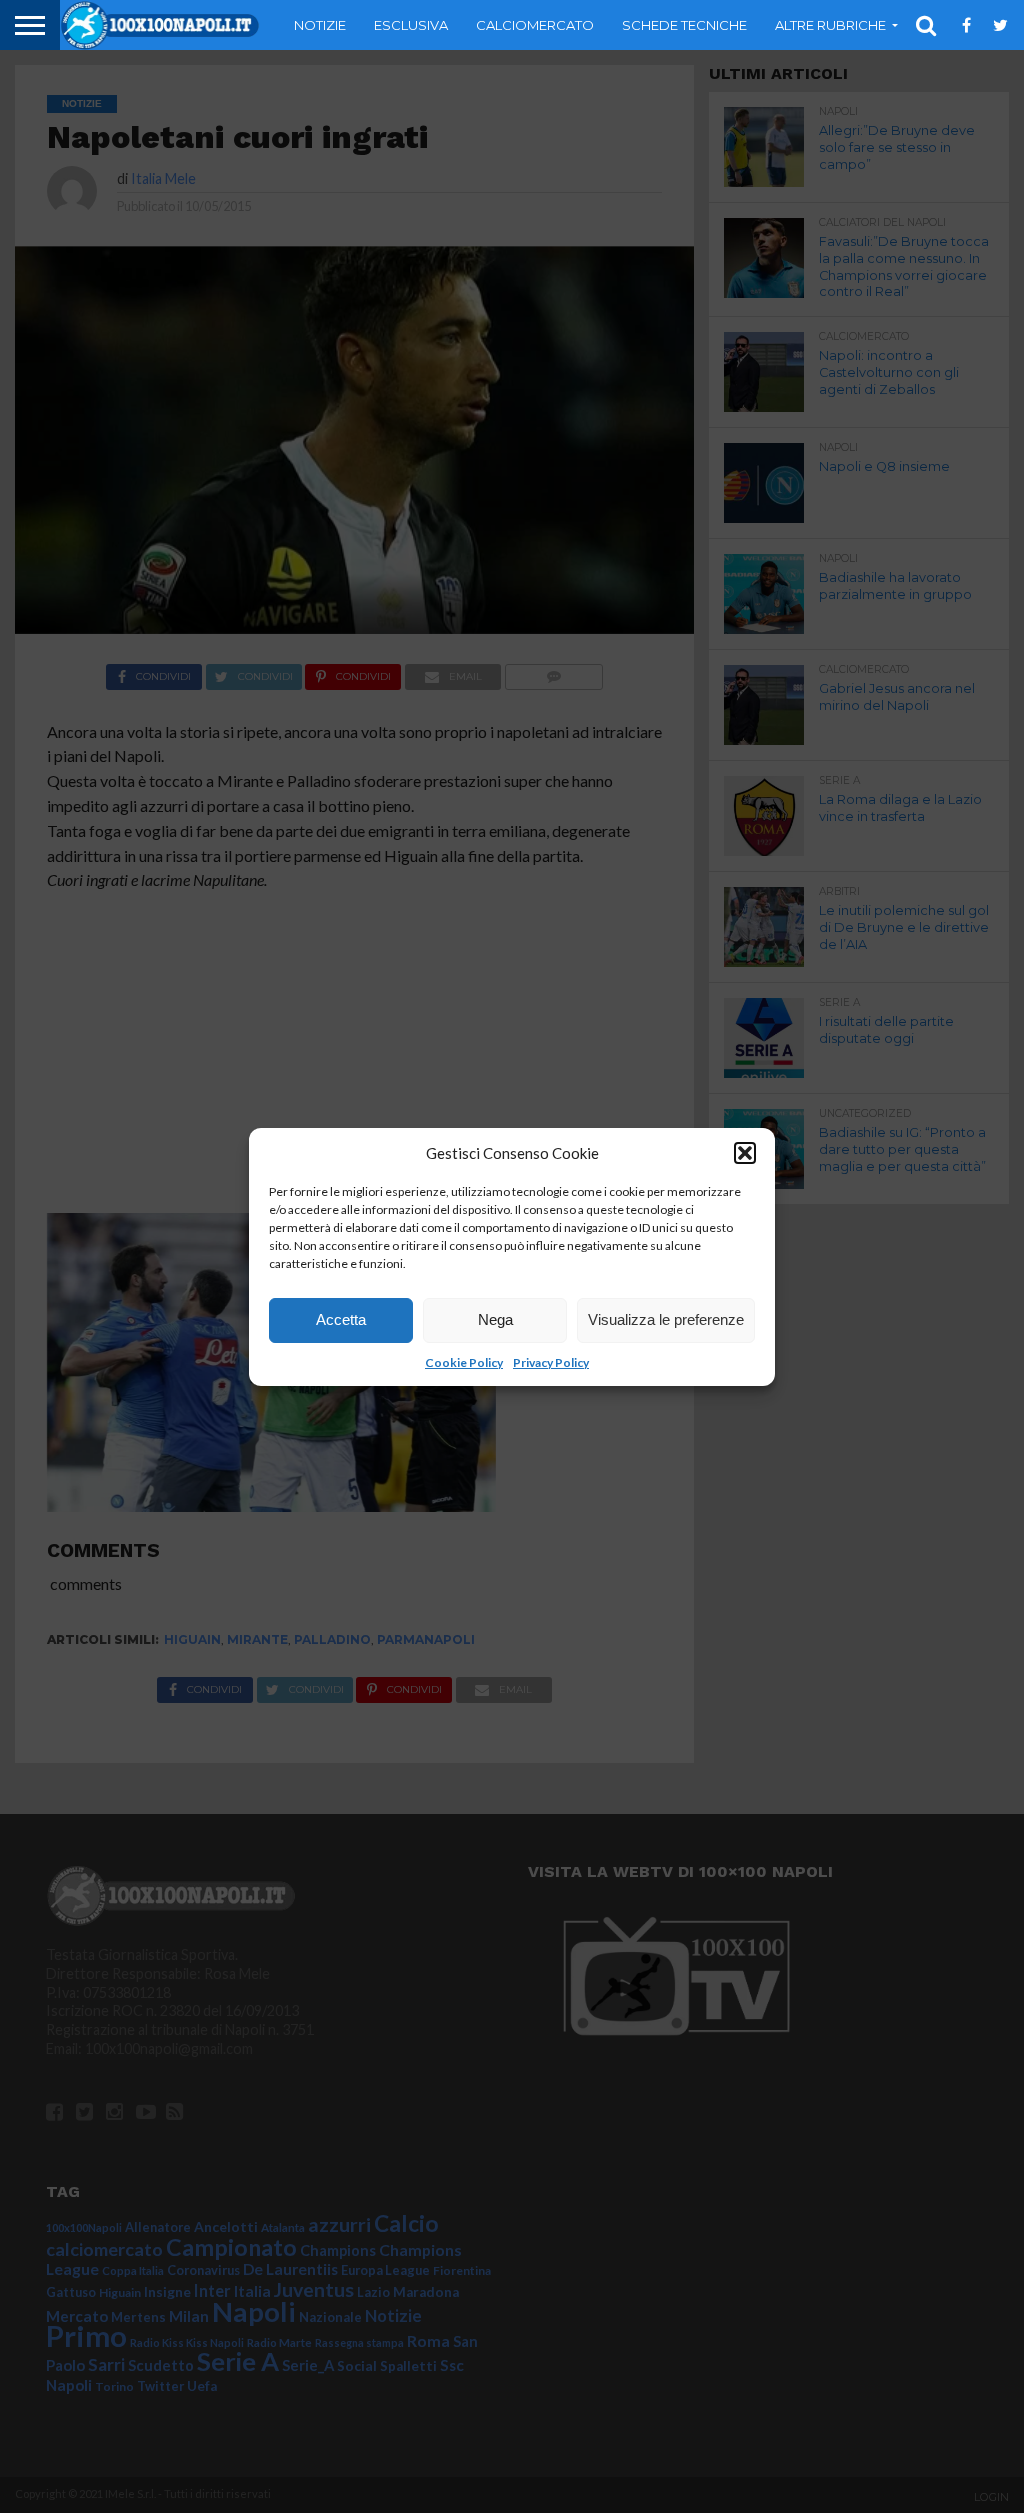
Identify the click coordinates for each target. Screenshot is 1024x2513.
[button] (745, 1153)
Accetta (341, 1319)
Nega (495, 1319)
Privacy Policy (551, 1362)
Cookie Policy (464, 1362)
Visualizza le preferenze (666, 1319)
